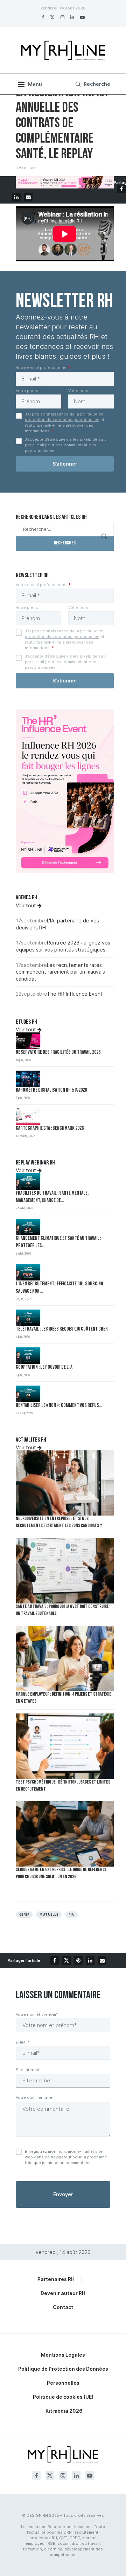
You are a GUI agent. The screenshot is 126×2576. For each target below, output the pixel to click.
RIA (71, 1915)
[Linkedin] (72, 17)
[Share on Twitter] (66, 1960)
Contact (63, 2307)
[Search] (92, 84)
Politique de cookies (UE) (63, 2397)
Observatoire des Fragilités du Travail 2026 (58, 1053)
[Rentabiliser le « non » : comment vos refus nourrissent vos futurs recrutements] (28, 1394)
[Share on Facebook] (121, 189)
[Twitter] (52, 17)
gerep (24, 1915)
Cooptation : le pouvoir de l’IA (44, 1368)
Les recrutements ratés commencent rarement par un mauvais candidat (60, 972)
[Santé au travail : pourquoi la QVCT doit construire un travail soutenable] (65, 1571)
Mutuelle (49, 1915)
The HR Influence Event (75, 994)
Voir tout (27, 905)
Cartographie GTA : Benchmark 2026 (50, 1129)
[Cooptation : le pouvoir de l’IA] (28, 1356)
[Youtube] (82, 17)
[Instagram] (62, 17)
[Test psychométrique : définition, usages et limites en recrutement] (65, 1746)
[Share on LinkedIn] (16, 197)
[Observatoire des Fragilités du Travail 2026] (28, 1041)
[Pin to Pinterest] (78, 1960)
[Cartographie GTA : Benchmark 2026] (28, 1117)
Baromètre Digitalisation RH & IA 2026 (51, 1090)
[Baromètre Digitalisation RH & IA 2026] (28, 1079)
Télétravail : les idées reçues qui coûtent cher (62, 1329)
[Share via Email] (28, 197)
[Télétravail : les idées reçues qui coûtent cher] (28, 1318)
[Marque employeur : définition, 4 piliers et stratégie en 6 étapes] (65, 1659)
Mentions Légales (63, 2355)
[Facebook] (43, 17)
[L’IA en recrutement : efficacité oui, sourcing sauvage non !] (28, 1272)
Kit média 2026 (64, 2411)
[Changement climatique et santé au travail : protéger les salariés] (28, 1227)
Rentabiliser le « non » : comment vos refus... (59, 1406)
